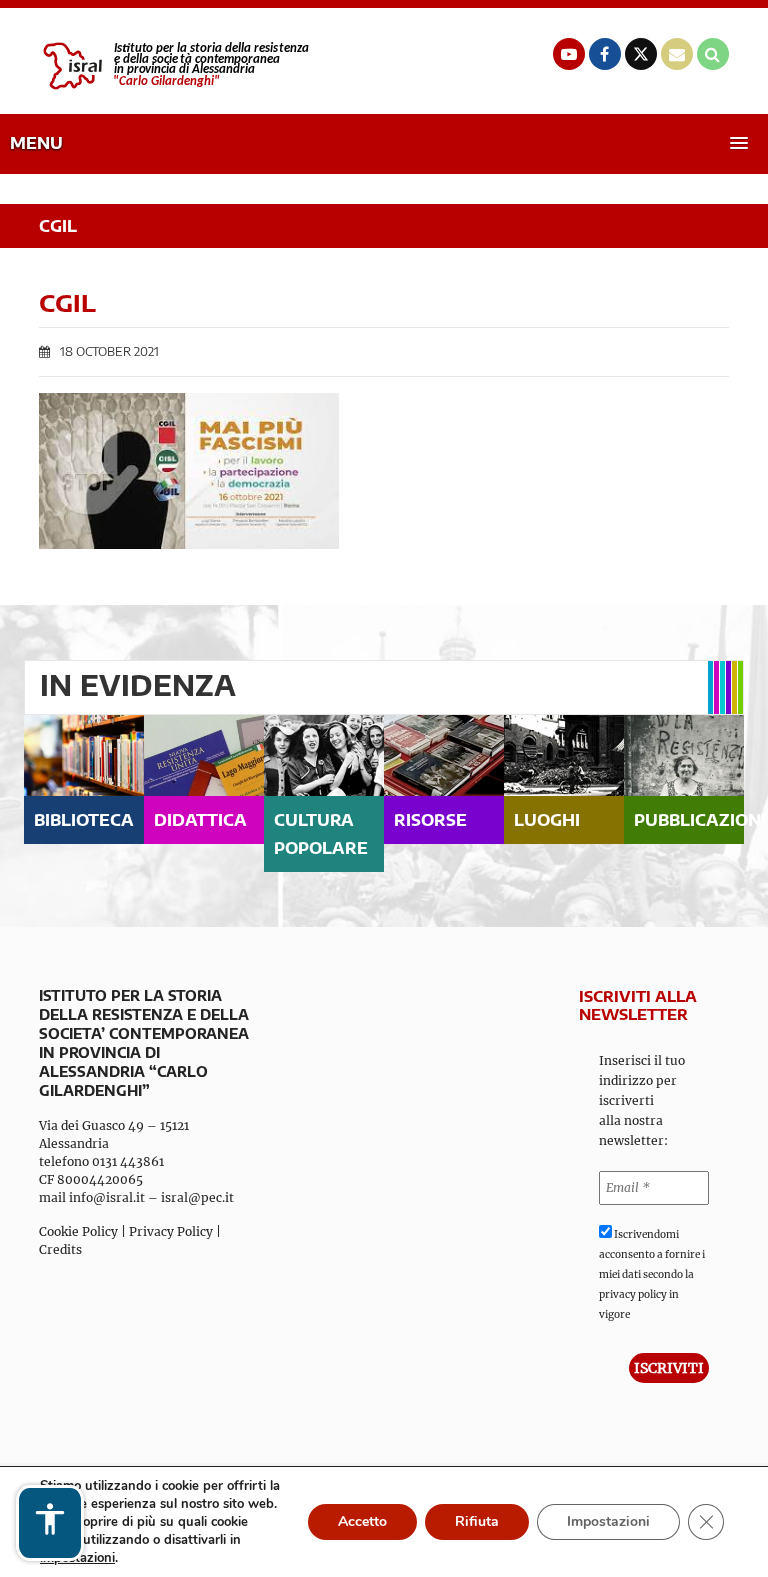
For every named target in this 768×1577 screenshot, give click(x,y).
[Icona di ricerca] (713, 54)
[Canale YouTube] (569, 54)
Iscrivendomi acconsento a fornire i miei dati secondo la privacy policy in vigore (652, 1274)
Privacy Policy (171, 1231)
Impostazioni (608, 1521)
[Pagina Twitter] (641, 54)
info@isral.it (107, 1197)
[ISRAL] (174, 66)
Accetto (362, 1521)
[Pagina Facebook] (605, 54)
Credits (60, 1249)
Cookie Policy (78, 1231)
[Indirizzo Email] (677, 54)
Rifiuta (477, 1521)
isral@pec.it (197, 1197)
